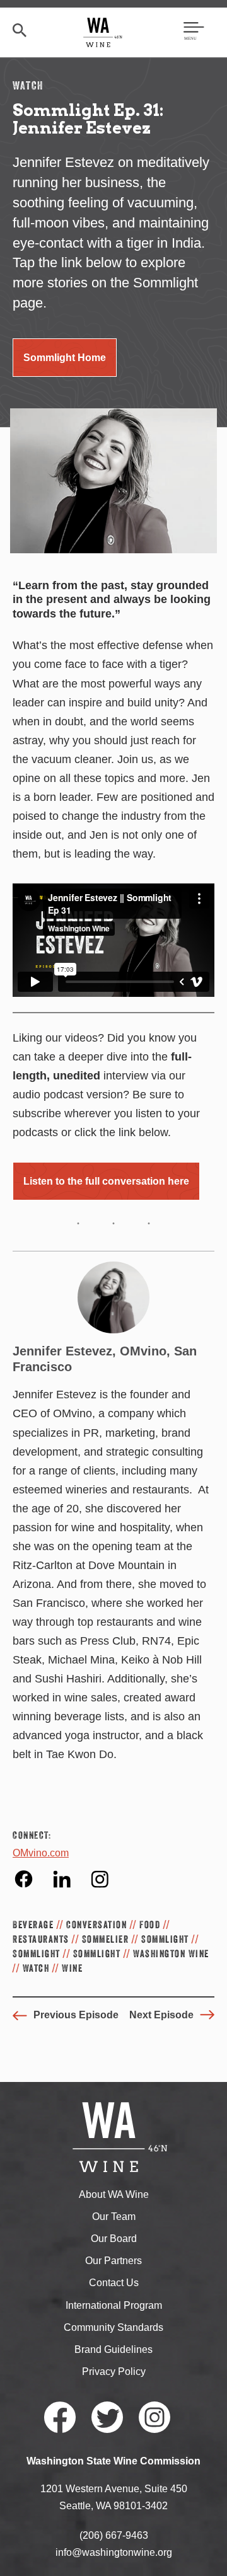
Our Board (114, 2239)
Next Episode (161, 2015)
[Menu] (194, 32)
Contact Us (114, 2283)
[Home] (103, 32)
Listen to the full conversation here (106, 1181)
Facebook (24, 1879)
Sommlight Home (65, 358)
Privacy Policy (114, 2372)
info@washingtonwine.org (114, 2552)
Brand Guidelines (113, 2349)
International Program (114, 2305)
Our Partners (113, 2261)
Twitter (107, 2417)
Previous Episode (76, 2015)
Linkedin (61, 1879)
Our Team (114, 2217)
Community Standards (113, 2327)
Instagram (99, 1879)
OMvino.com (41, 1853)
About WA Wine (114, 2194)
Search (20, 30)
